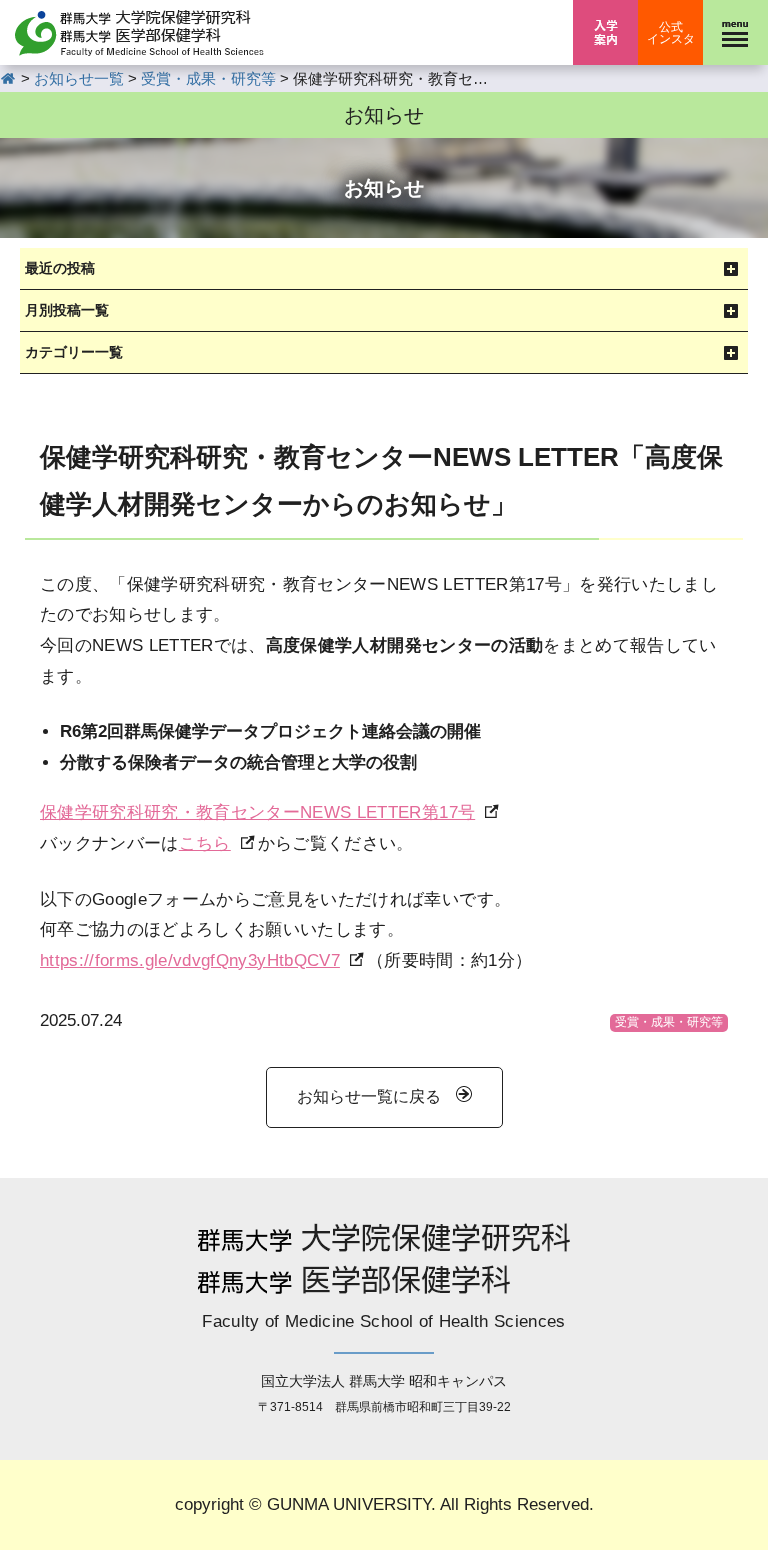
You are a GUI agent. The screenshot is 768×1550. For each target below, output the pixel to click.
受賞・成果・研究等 (669, 1022)
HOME (8, 78)
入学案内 (605, 32)
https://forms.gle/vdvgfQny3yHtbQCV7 (190, 960)
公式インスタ (671, 33)
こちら (205, 843)
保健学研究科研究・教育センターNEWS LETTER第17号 (257, 812)
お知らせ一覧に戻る (369, 1096)
